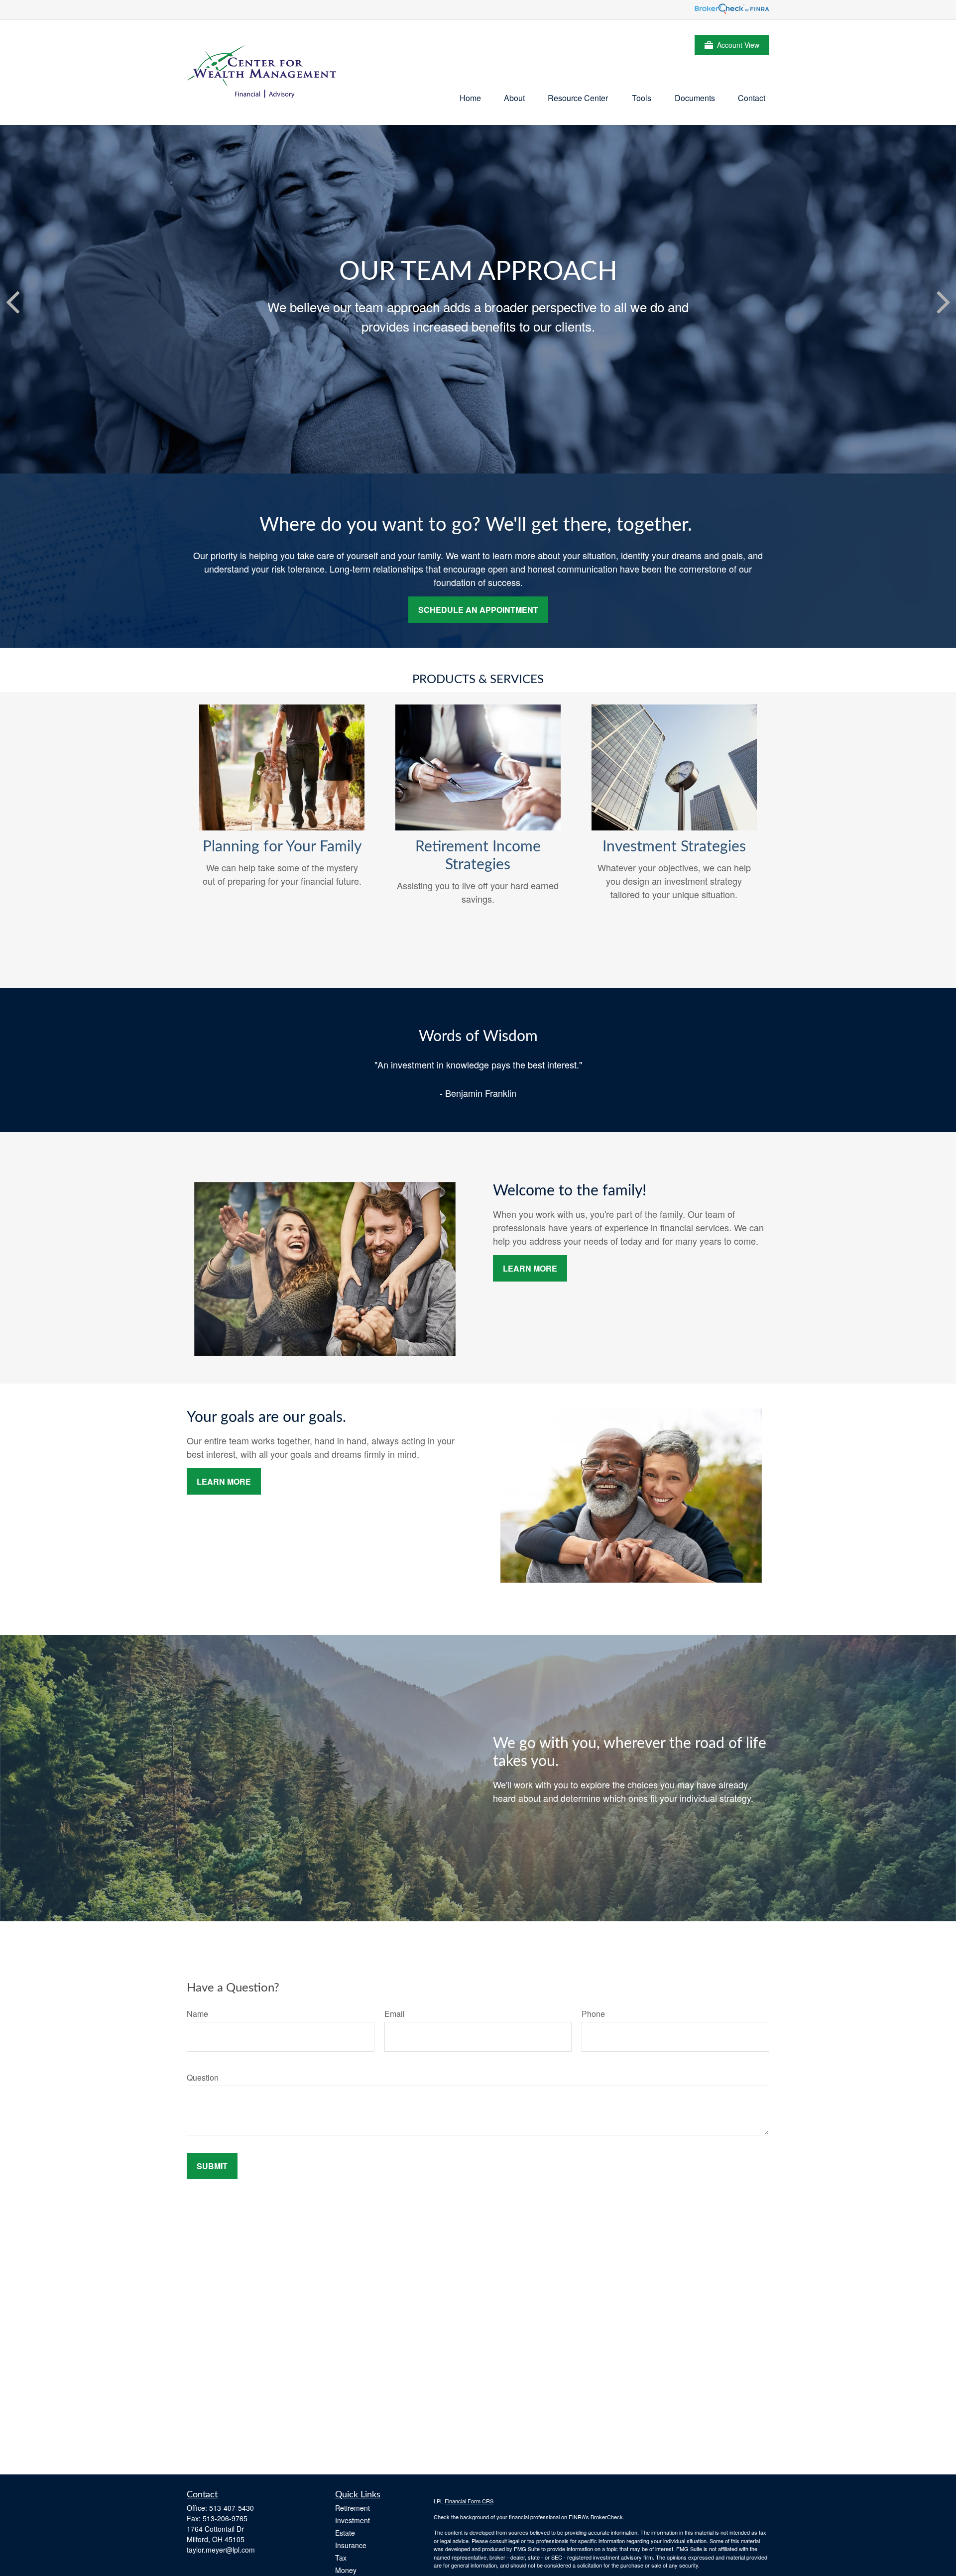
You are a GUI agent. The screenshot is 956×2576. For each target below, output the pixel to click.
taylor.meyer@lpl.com (221, 2550)
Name (197, 2014)
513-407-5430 (232, 2508)
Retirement (353, 2508)
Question (203, 2077)
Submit (212, 2166)
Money (346, 2570)
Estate (345, 2533)
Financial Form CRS (469, 2501)
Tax (341, 2558)
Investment (353, 2520)
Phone (593, 2014)
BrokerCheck (607, 2517)
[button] (470, 97)
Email (395, 2014)
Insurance (351, 2545)
